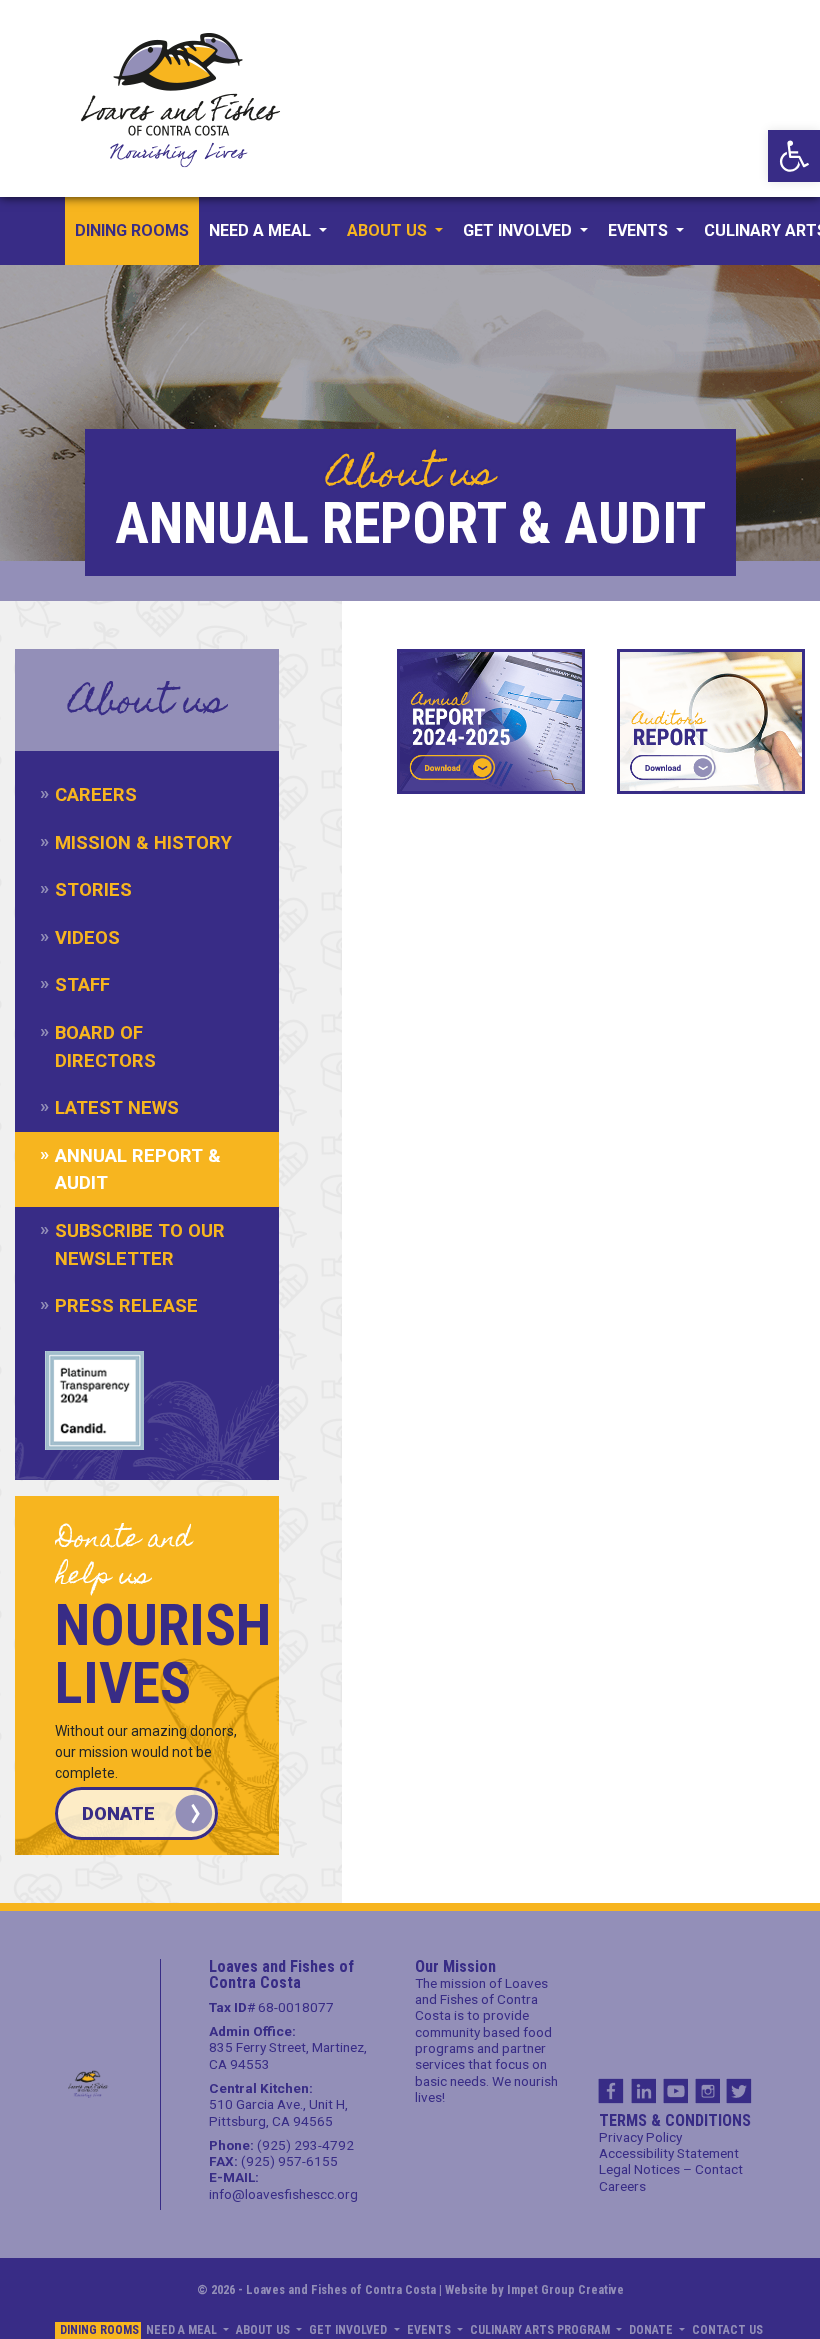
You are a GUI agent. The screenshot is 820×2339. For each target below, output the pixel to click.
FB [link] (611, 2091)
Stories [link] (93, 889)
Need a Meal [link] (262, 230)
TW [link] (739, 2091)
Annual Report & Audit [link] (138, 1169)
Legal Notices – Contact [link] (671, 2169)
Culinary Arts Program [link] (541, 2330)
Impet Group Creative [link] (565, 2289)
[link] (794, 156)
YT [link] (675, 2091)
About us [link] (389, 230)
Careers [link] (96, 794)
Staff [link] (82, 984)
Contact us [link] (727, 2330)
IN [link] (643, 2091)
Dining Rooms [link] (132, 230)
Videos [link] (87, 937)
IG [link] (707, 2091)
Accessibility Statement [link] (669, 2153)
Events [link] (640, 230)
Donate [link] (652, 2330)
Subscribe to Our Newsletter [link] (140, 1244)
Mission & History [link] (143, 842)
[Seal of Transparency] (94, 1400)
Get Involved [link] (519, 230)
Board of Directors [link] (105, 1046)
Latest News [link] (117, 1107)
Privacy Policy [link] (640, 2137)
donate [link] (118, 1813)
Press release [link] (126, 1305)
